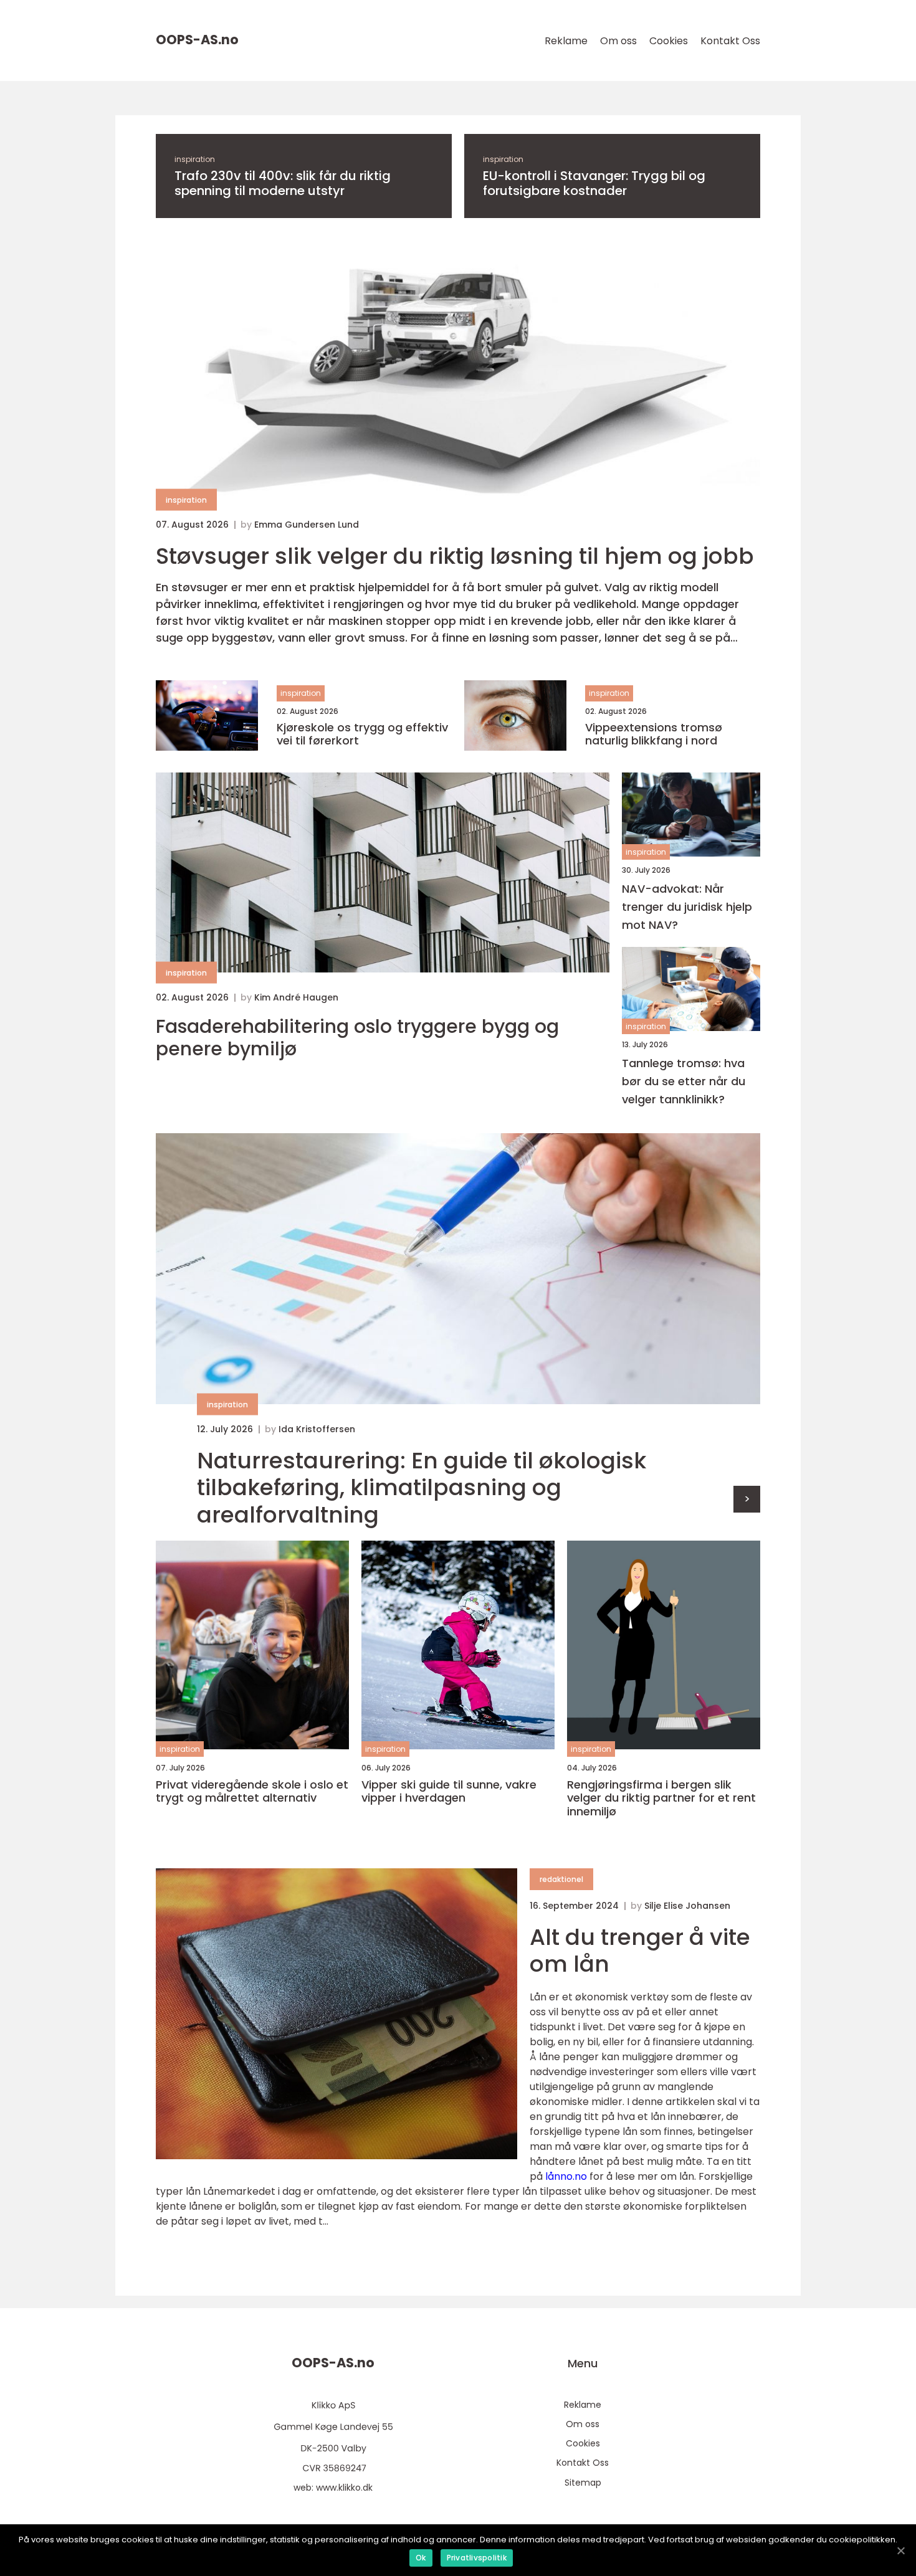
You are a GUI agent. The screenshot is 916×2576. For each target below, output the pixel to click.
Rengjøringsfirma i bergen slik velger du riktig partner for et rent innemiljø (661, 1798)
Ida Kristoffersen (317, 1429)
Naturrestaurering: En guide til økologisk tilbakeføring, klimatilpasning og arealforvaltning (422, 1488)
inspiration (195, 159)
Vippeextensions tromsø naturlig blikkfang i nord (654, 734)
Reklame (566, 41)
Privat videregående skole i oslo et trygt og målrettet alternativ (252, 1791)
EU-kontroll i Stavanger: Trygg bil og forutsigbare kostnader (594, 183)
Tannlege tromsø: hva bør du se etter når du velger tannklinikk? (684, 1081)
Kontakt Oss (730, 41)
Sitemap (583, 2483)
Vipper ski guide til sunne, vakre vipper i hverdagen (449, 1791)
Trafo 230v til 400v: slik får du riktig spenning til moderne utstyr (283, 183)
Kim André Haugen (296, 997)
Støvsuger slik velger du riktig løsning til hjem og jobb (455, 556)
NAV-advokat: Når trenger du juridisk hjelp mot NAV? (687, 907)
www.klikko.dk (344, 2488)
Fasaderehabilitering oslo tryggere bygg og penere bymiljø (357, 1038)
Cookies (669, 41)
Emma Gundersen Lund (307, 525)
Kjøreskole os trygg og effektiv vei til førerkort (362, 734)
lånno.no (566, 2176)
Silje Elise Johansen (687, 1906)
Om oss (618, 41)
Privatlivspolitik (477, 2558)
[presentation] (747, 1499)
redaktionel (561, 1879)
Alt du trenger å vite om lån (640, 1951)
